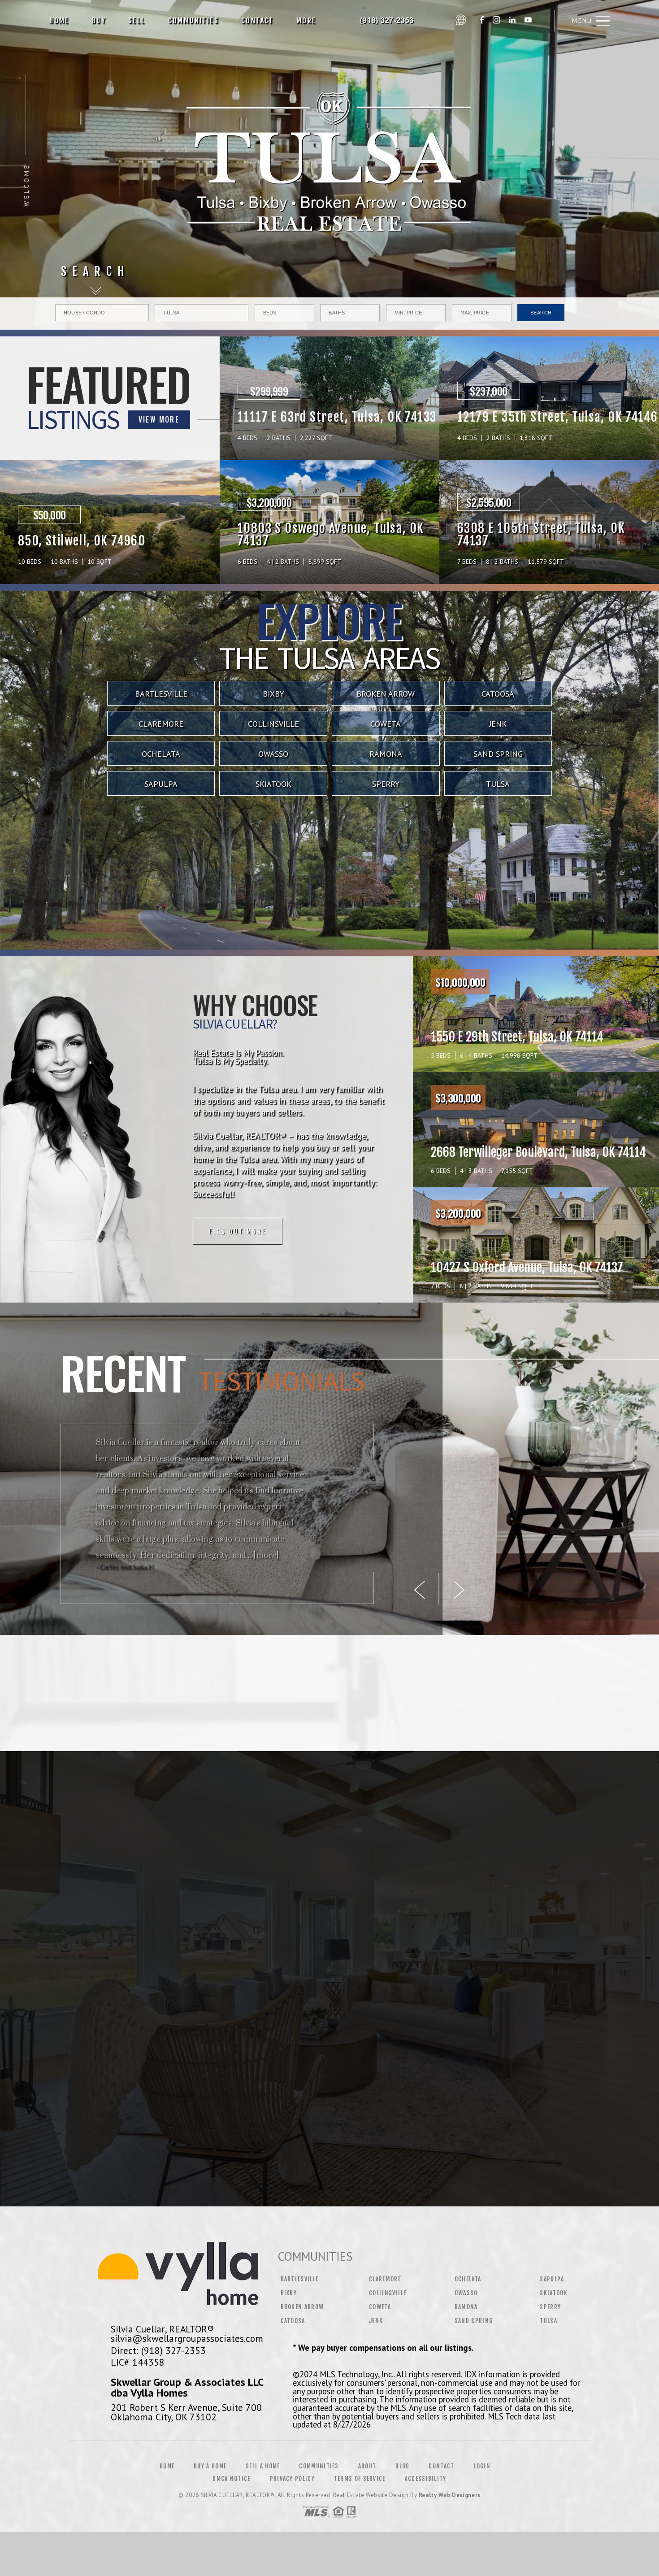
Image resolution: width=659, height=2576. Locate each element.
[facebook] (482, 21)
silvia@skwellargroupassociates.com (187, 2338)
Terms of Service (360, 2479)
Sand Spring (498, 754)
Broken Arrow (386, 694)
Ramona (386, 754)
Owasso (273, 754)
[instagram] (496, 21)
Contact (258, 21)
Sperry (386, 784)
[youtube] (528, 21)
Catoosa (498, 694)
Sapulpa (161, 784)
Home (59, 21)
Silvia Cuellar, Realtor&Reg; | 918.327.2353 (389, 21)
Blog (402, 2466)
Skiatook (273, 784)
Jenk (498, 724)
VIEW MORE (159, 419)
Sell (137, 21)
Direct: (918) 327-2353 (158, 2350)
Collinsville (273, 724)
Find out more (238, 1231)
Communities (193, 21)
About (367, 2466)
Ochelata (161, 754)
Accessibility (426, 2479)
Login (482, 2466)
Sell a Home (263, 2466)
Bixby (273, 694)
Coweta (386, 724)
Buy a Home (210, 2466)
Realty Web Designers (450, 2495)
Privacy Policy (292, 2479)
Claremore (161, 724)
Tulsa (498, 784)
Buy (99, 21)
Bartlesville (161, 694)
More (306, 21)
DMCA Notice (231, 2479)
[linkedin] (512, 21)
